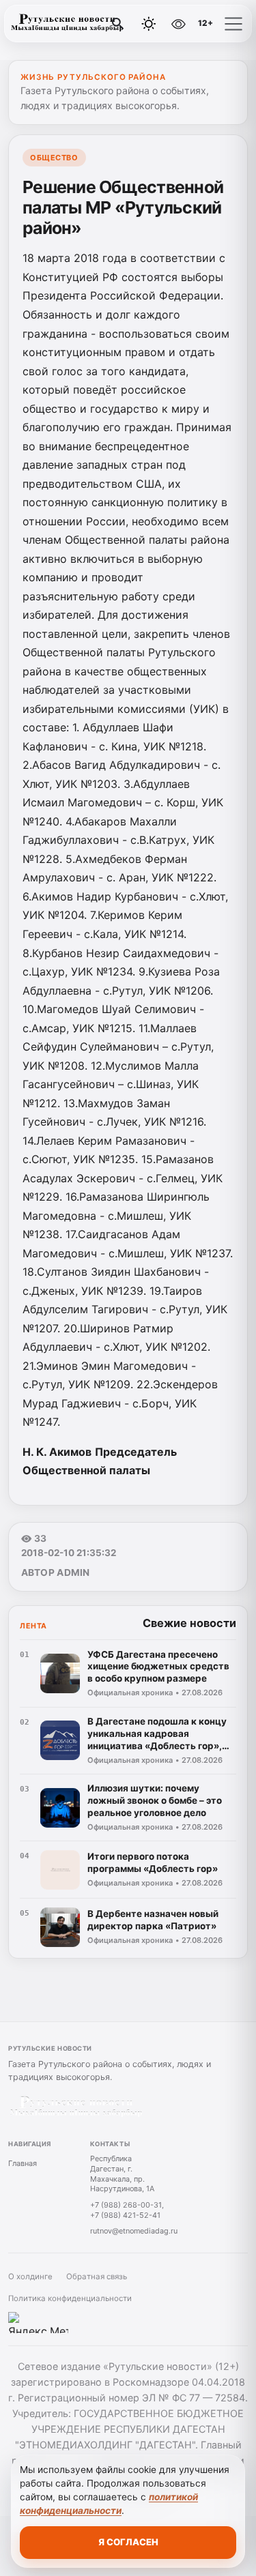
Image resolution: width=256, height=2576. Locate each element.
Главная (23, 2163)
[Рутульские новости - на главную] (67, 24)
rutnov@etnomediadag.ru (134, 2231)
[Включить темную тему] (149, 24)
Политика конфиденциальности (70, 2298)
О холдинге (30, 2277)
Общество (54, 158)
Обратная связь (97, 2277)
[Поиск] (118, 24)
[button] (233, 24)
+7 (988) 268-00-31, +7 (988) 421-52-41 (127, 2210)
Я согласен (128, 2542)
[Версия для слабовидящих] (178, 24)
